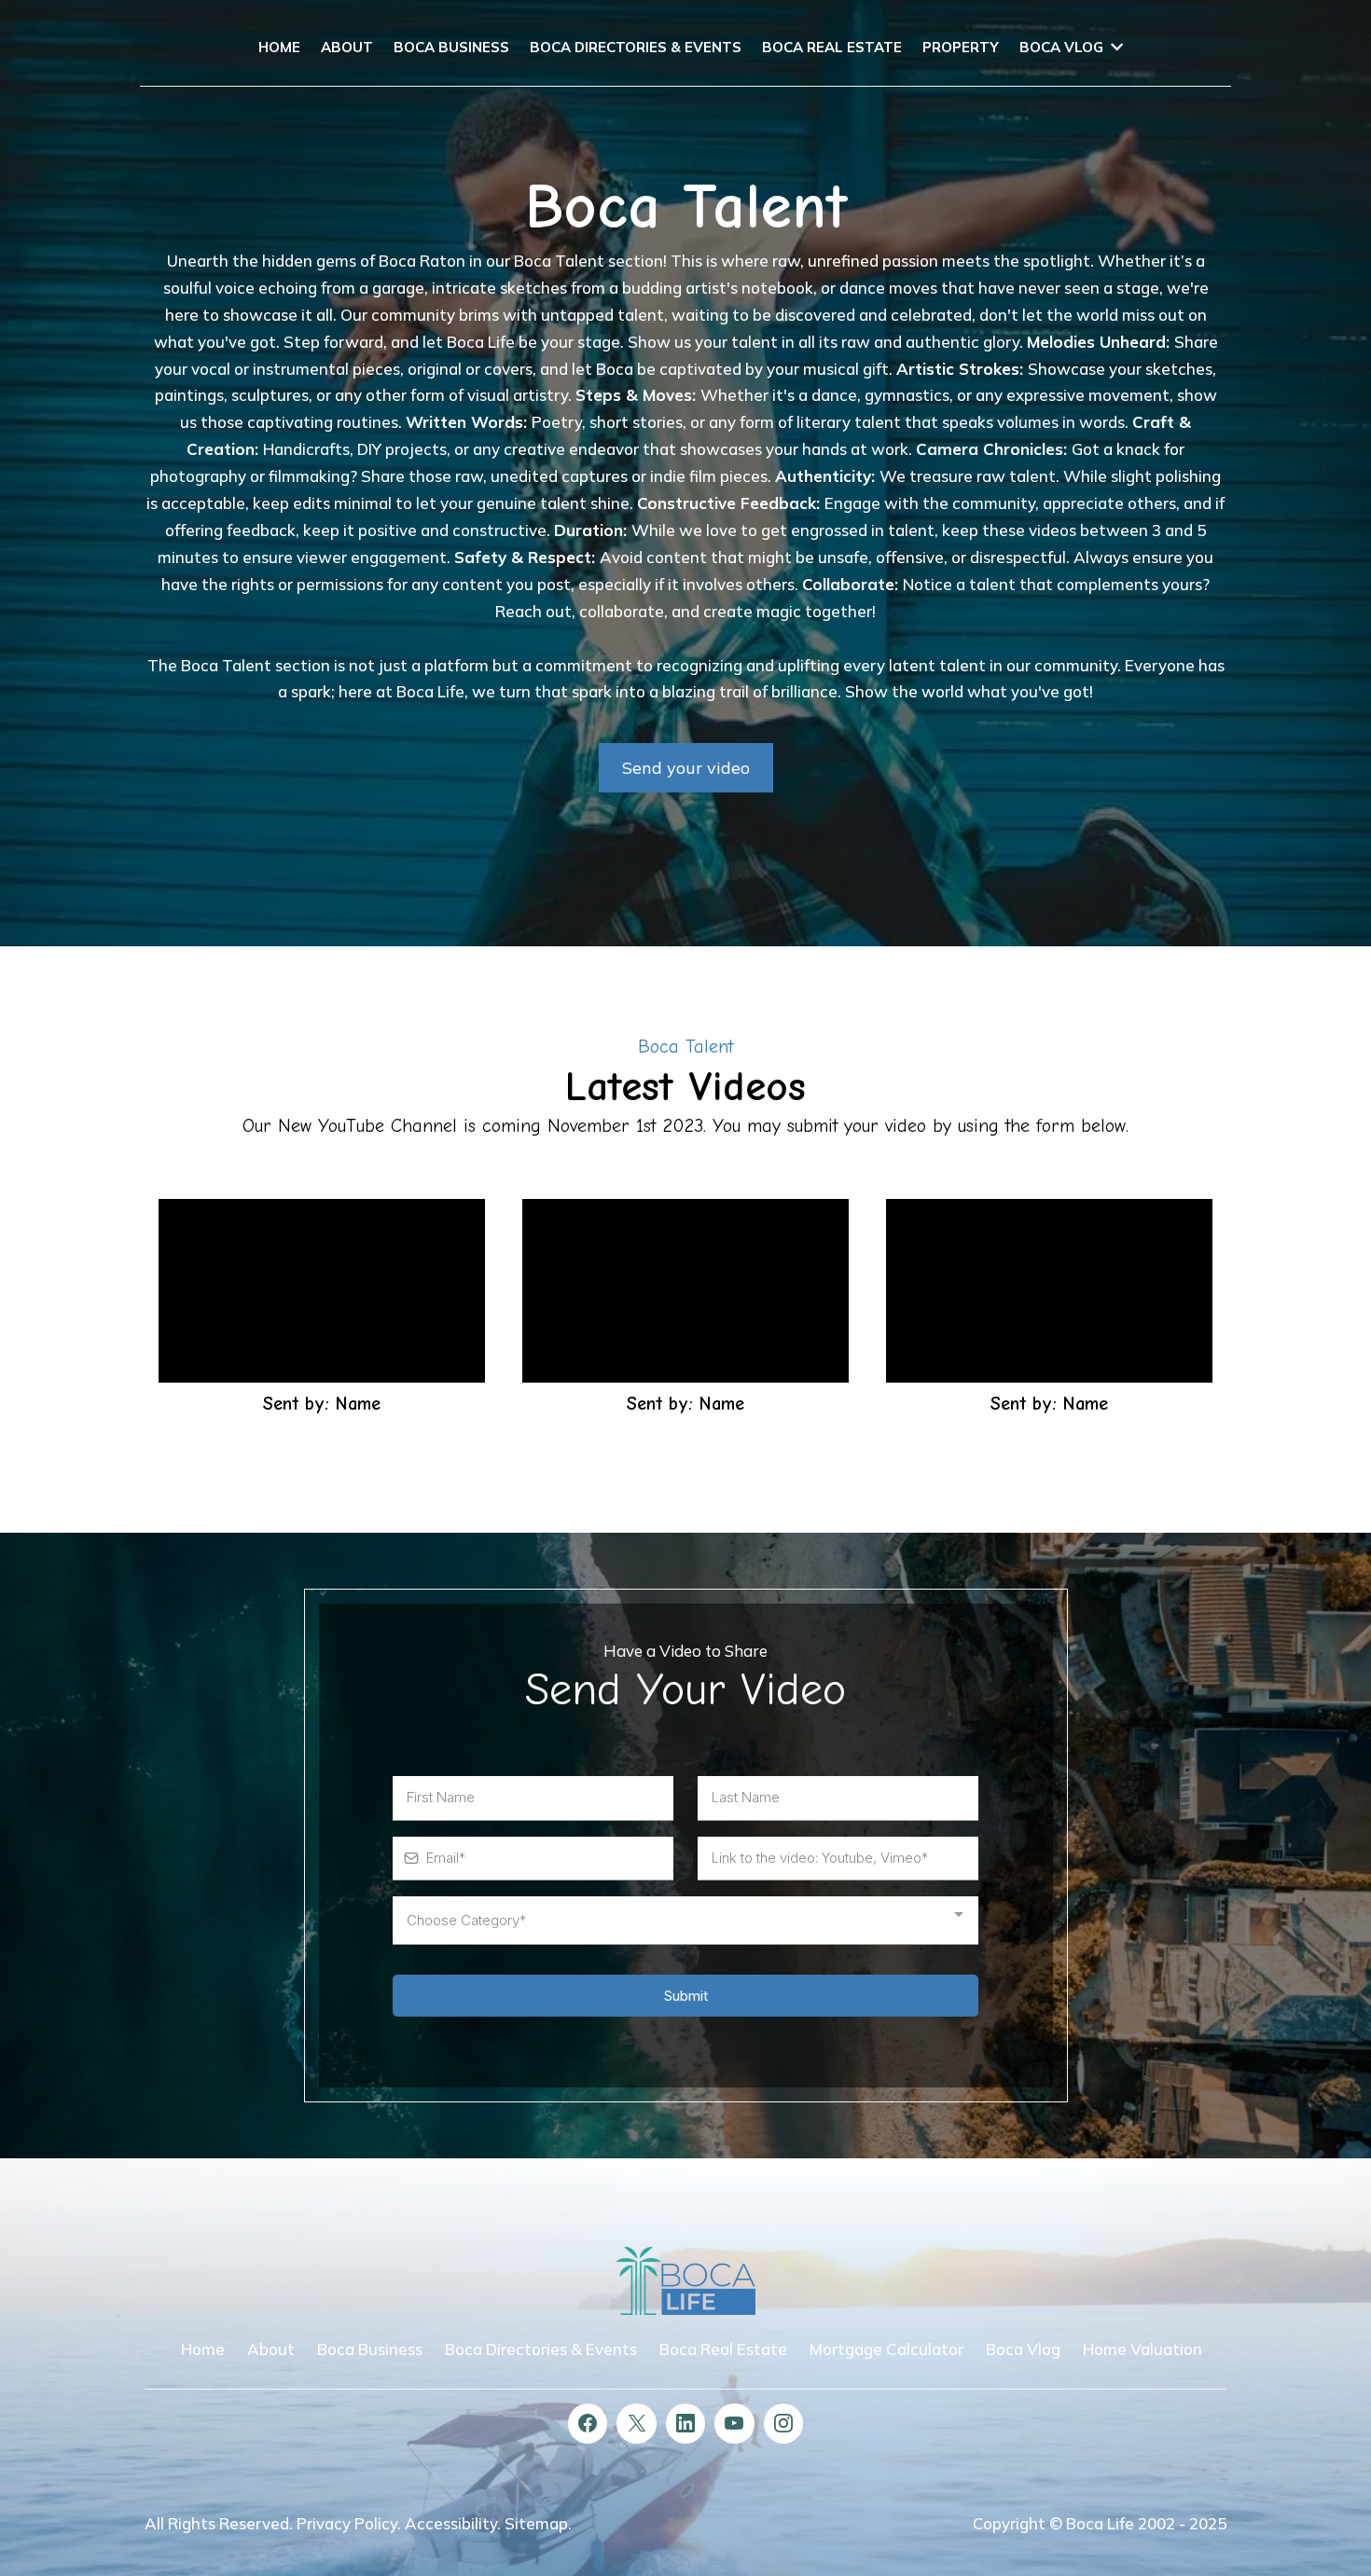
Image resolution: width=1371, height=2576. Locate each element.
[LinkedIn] (685, 2423)
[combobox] (685, 1921)
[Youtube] (734, 2423)
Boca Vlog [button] (1063, 47)
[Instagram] (783, 2423)
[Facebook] (588, 2423)
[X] (636, 2423)
